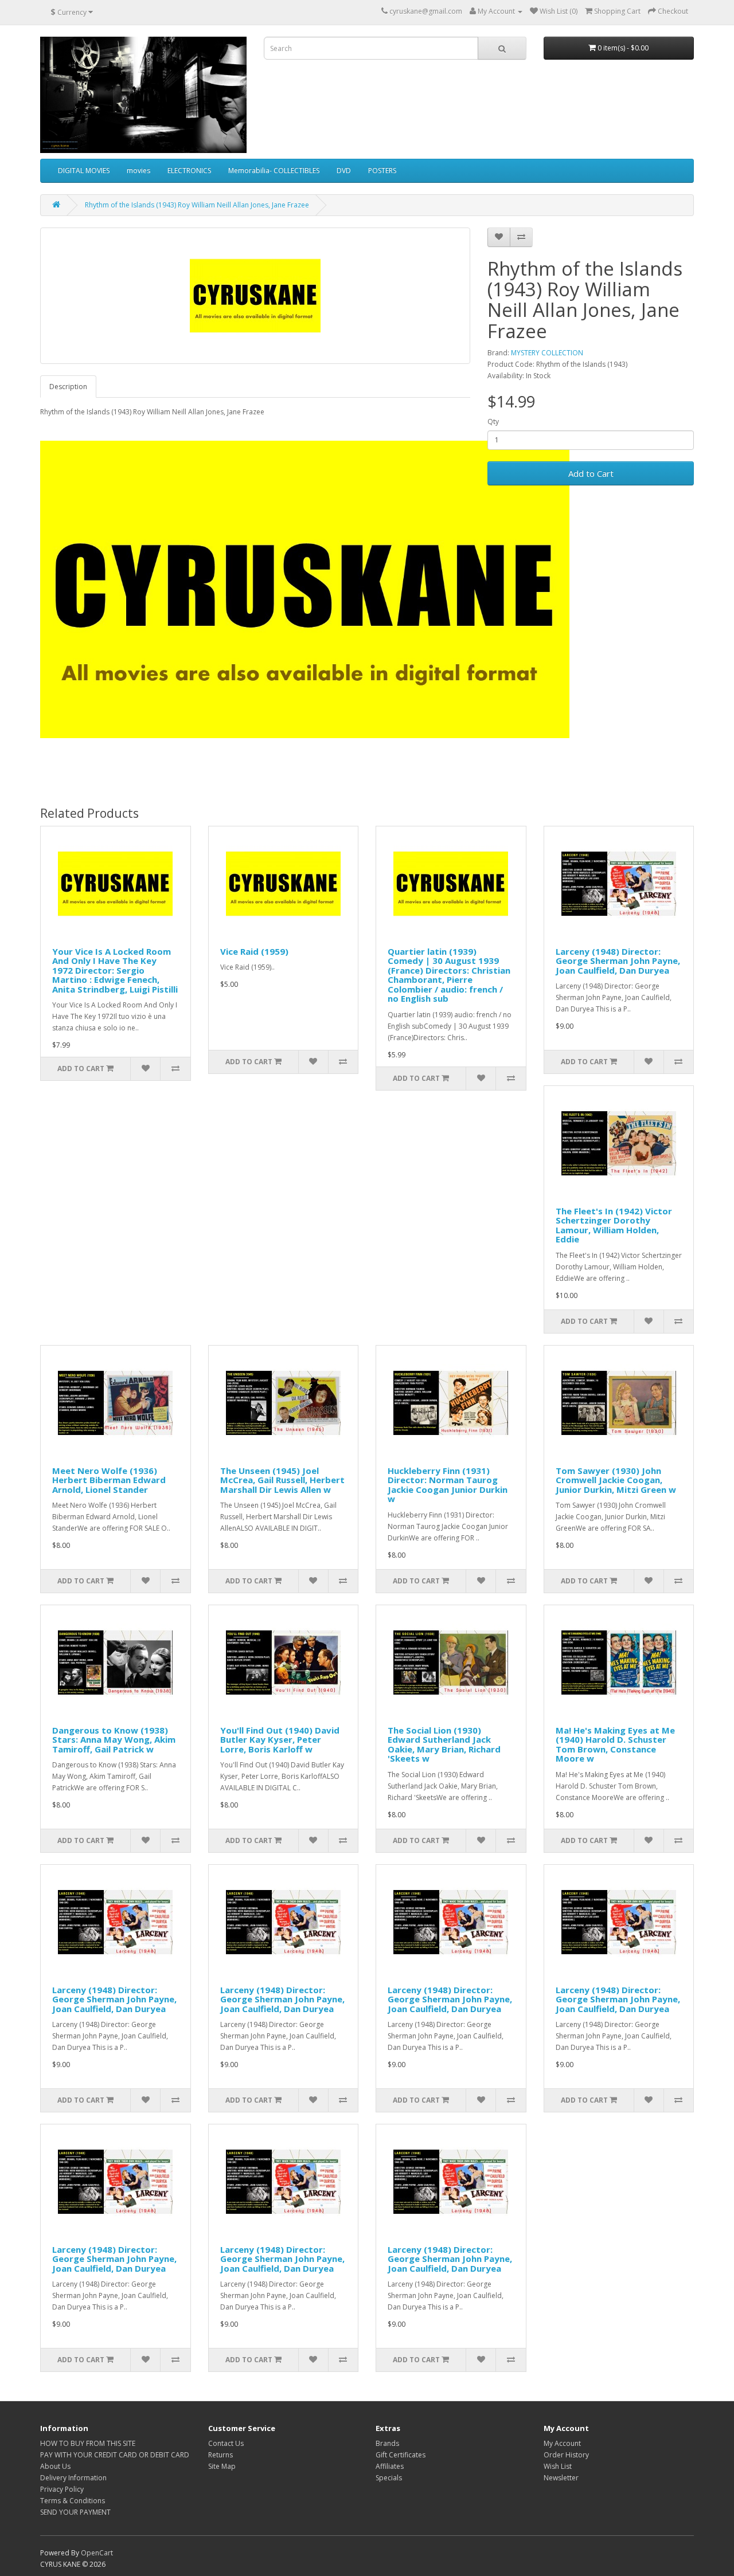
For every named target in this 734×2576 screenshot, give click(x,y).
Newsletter (561, 2478)
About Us (55, 2466)
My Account (562, 2443)
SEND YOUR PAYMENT (75, 2512)
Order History (566, 2455)
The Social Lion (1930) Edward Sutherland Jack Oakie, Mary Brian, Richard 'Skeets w (444, 1744)
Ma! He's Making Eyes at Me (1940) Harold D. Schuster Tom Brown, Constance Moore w (615, 1744)
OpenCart (97, 2553)
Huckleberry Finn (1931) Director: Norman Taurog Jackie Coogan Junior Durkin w (448, 1485)
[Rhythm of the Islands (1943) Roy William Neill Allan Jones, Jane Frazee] (255, 296)
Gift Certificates (401, 2455)
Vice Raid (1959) (254, 951)
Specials (389, 2478)
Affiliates (390, 2466)
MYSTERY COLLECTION (547, 353)
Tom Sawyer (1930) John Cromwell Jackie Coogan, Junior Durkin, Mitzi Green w (616, 1480)
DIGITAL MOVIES (84, 170)
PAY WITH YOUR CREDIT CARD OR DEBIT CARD (115, 2455)
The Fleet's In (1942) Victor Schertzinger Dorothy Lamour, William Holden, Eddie (614, 1225)
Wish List (558, 2466)
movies (138, 170)
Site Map (222, 2466)
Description (68, 387)
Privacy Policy (62, 2489)
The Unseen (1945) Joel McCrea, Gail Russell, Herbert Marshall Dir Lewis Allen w (282, 1480)
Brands (387, 2443)
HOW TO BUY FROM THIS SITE (88, 2443)
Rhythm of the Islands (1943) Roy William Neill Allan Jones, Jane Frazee (197, 205)
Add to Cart (591, 473)
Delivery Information (73, 2478)
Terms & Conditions (73, 2501)
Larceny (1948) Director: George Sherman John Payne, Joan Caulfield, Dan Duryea (618, 961)
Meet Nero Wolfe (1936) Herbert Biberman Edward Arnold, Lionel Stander (109, 1480)
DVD (344, 170)
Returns (220, 2455)
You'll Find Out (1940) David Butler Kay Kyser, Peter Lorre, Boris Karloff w (280, 1740)
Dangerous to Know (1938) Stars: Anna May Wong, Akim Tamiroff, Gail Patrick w (114, 1740)
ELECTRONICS (189, 170)
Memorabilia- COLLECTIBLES (274, 170)
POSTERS (382, 170)
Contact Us (226, 2443)
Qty (493, 422)
